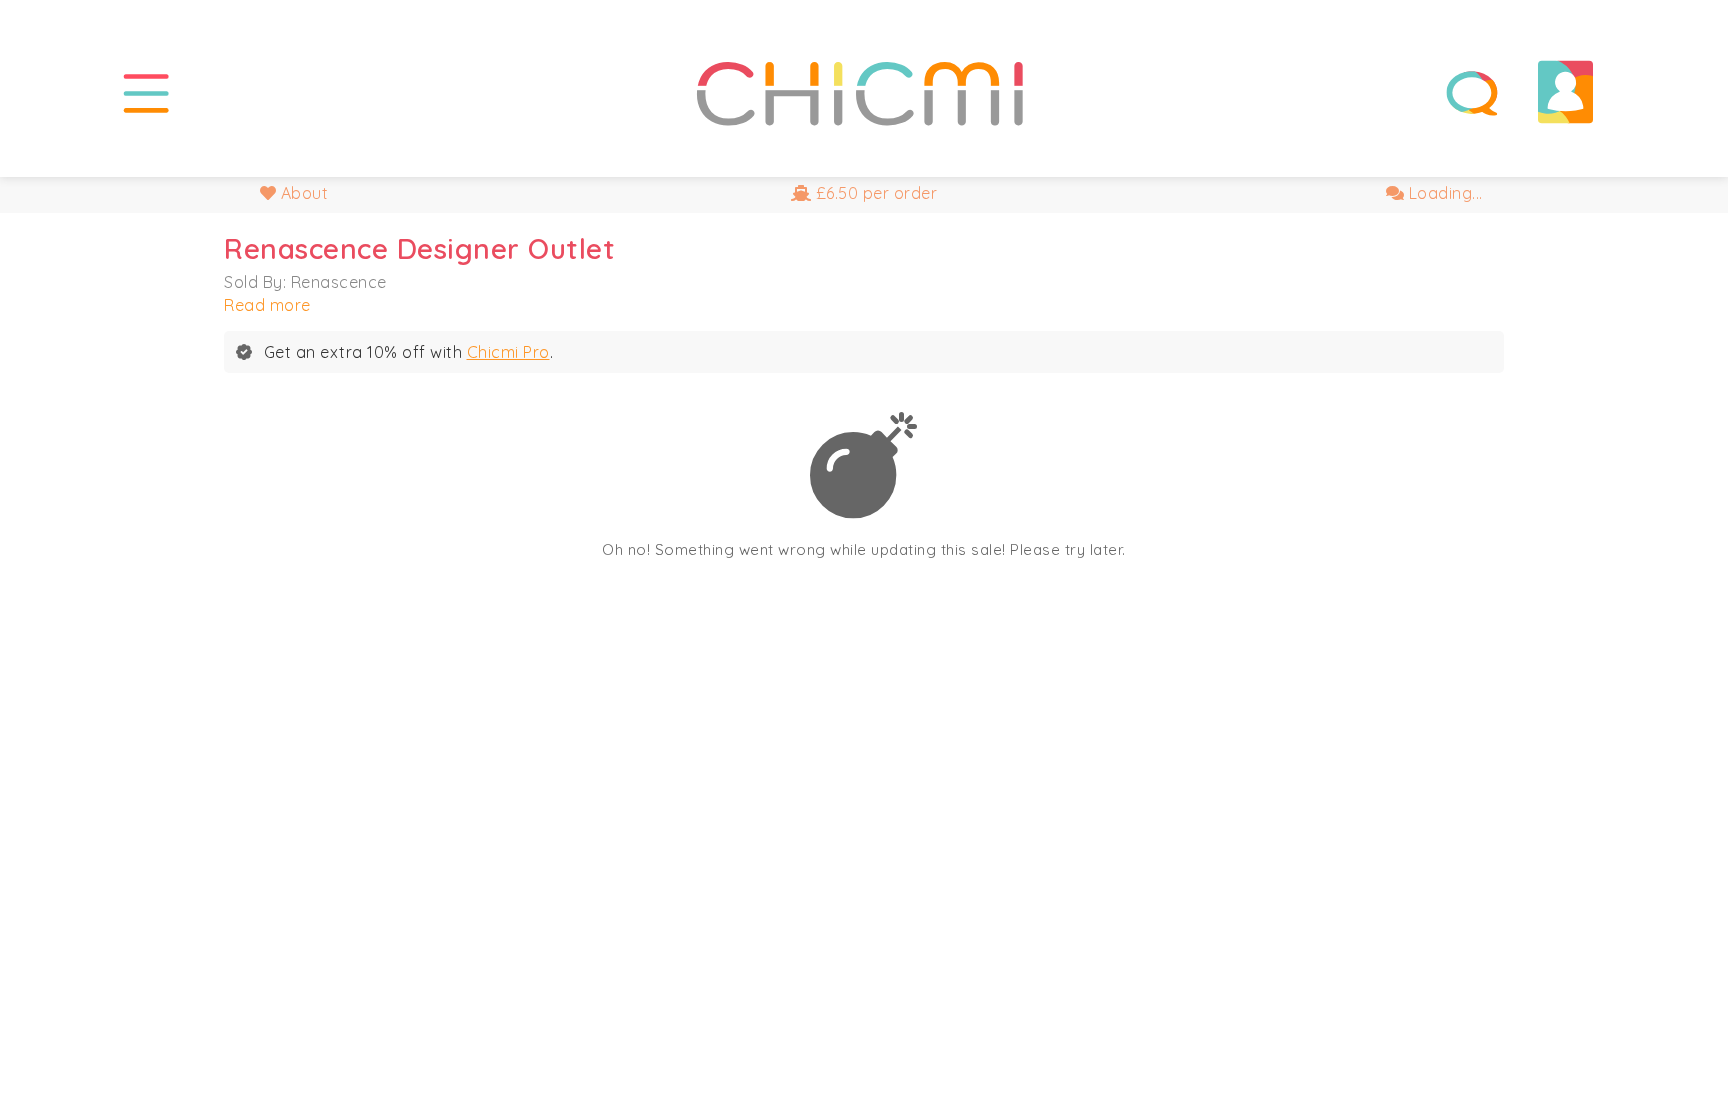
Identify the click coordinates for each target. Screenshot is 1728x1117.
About (302, 193)
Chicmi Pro (508, 352)
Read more (267, 305)
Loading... (1443, 193)
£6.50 (874, 193)
